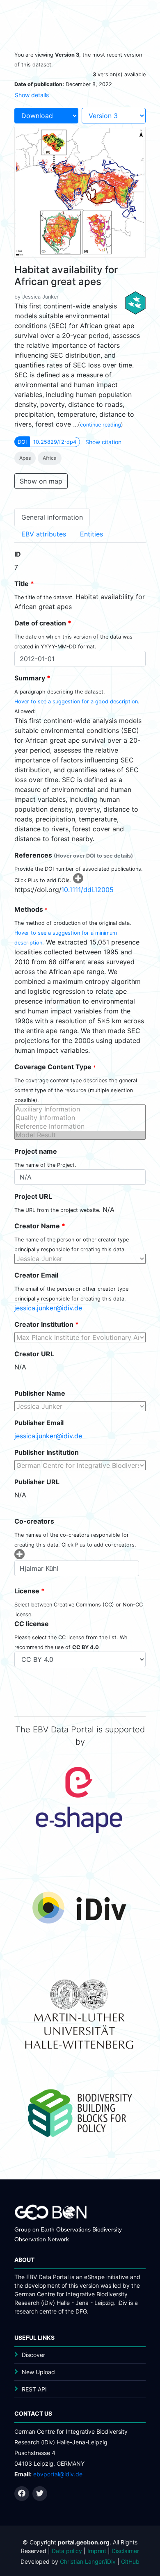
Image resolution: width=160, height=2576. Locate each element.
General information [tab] (52, 517)
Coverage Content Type (55, 1067)
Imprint (97, 2551)
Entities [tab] (91, 534)
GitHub (130, 2561)
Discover (33, 2355)
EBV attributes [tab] (44, 534)
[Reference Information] (80, 1126)
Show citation (103, 442)
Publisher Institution (47, 1452)
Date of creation (43, 623)
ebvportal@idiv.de (58, 2474)
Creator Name (40, 1226)
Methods (31, 909)
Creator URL (34, 1354)
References (74, 855)
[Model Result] (80, 1135)
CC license (32, 1624)
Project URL (33, 1196)
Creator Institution (47, 1324)
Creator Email (36, 1275)
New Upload (38, 2372)
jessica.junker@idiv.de (48, 1308)
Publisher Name (40, 1393)
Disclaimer (125, 2551)
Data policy (67, 2551)
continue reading (101, 425)
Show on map (41, 481)
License (30, 1591)
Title (24, 584)
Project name (36, 1151)
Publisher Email (39, 1423)
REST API (34, 2389)
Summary (32, 678)
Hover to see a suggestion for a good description (76, 702)
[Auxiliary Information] (80, 1109)
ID (18, 554)
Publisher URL (37, 1482)
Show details (32, 95)
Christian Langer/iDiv (88, 2561)
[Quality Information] (80, 1118)
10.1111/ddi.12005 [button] (87, 890)
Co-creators (34, 1521)
